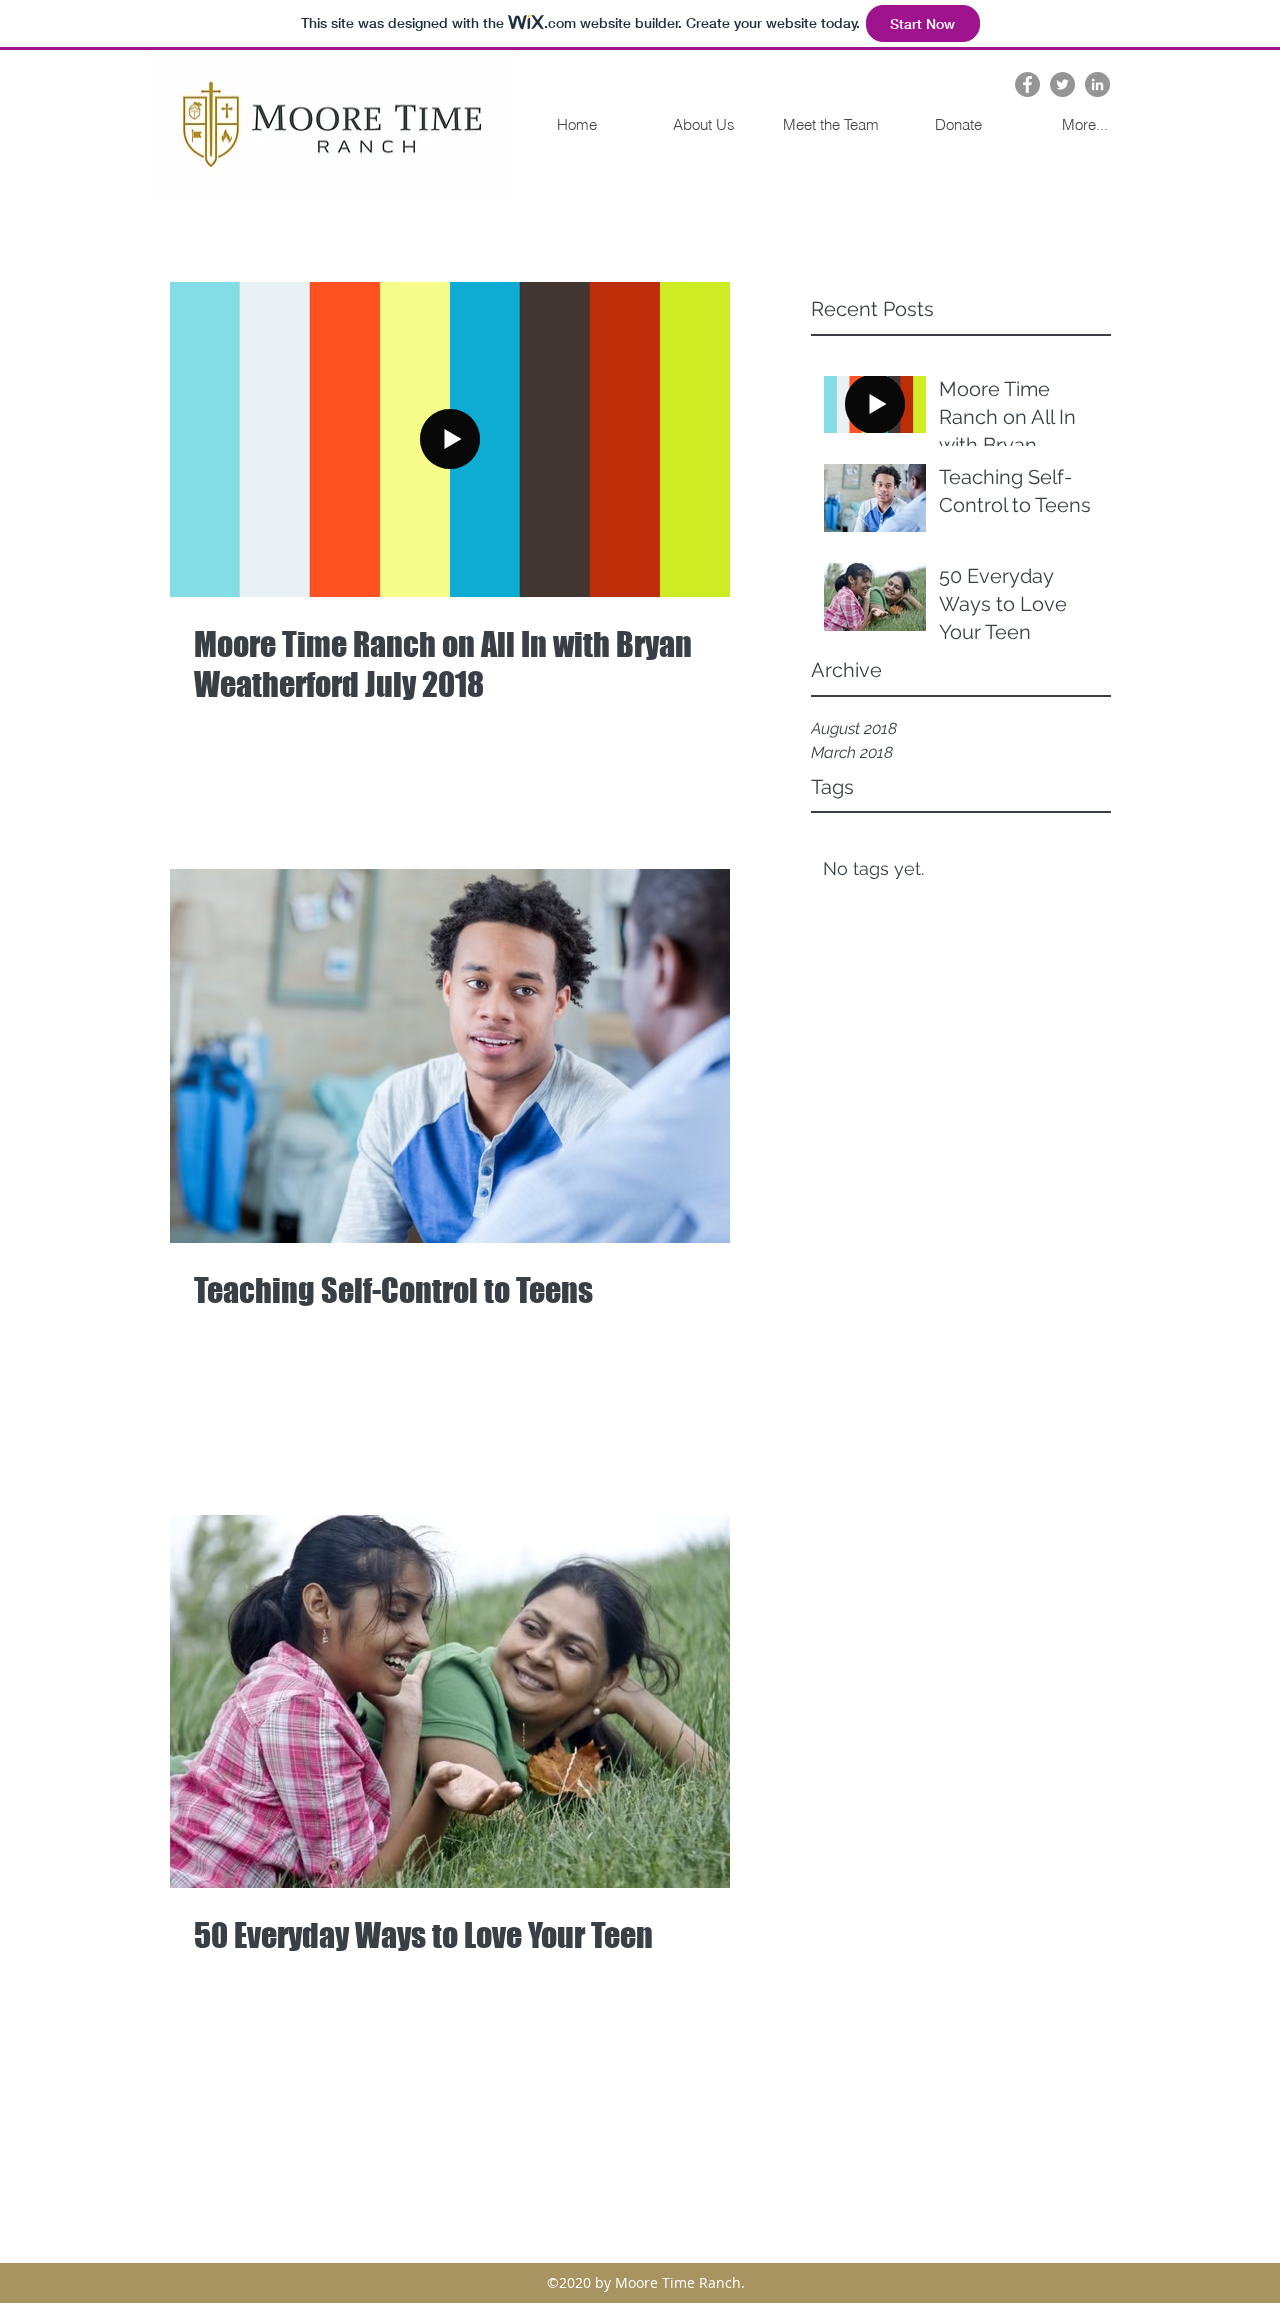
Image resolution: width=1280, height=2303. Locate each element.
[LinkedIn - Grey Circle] (1097, 84)
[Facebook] (1027, 84)
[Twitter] (1062, 84)
